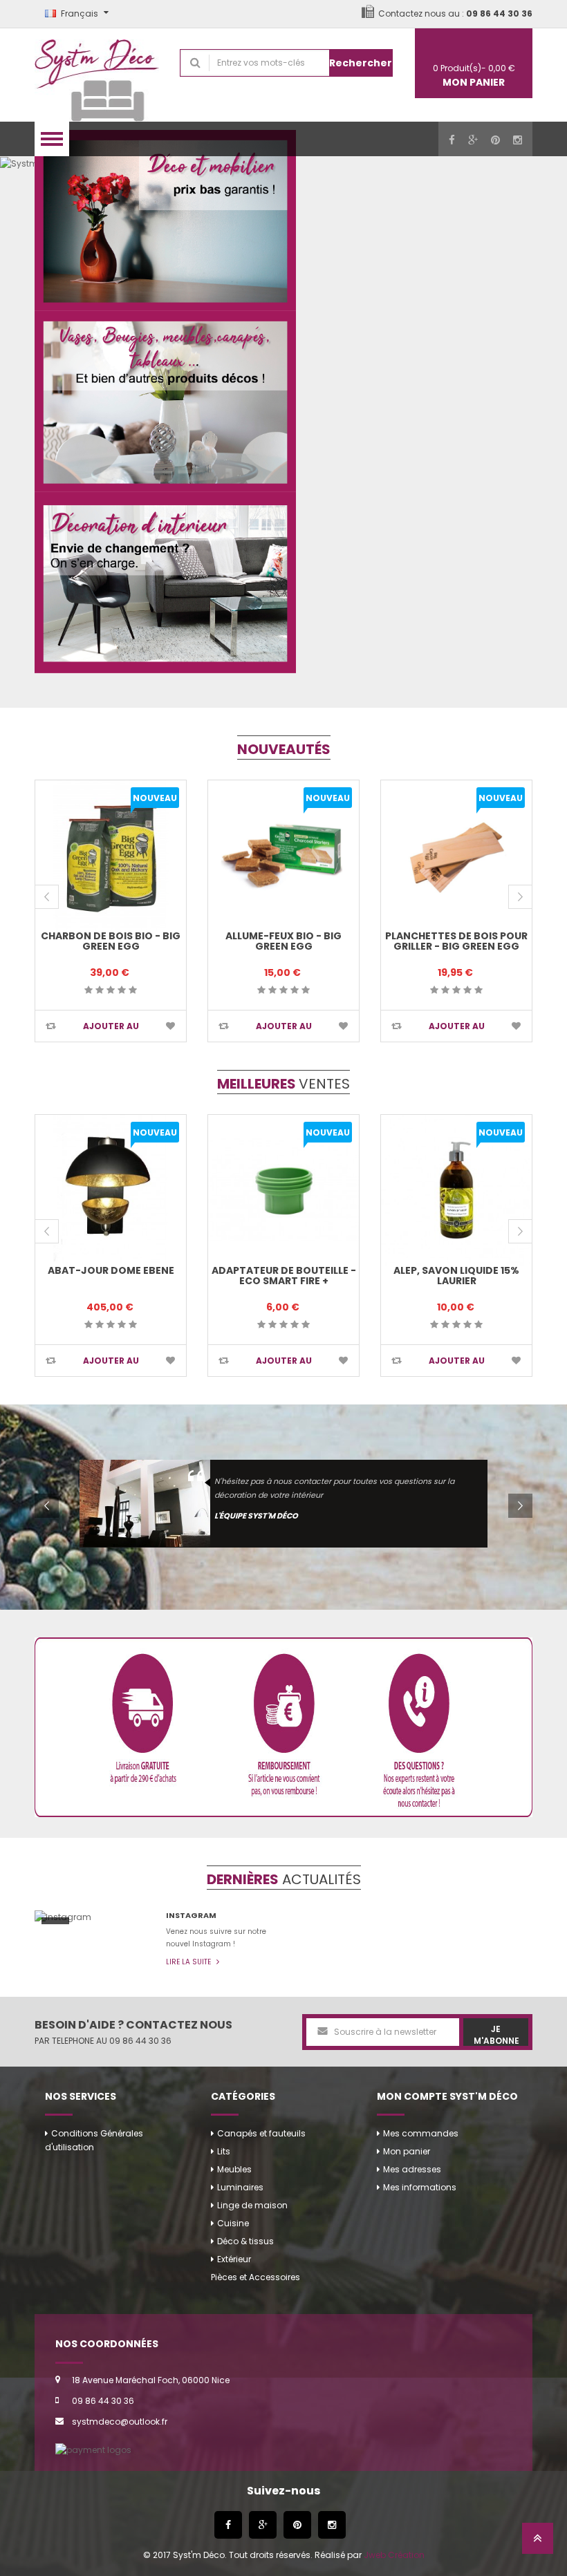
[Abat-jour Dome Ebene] (111, 1190)
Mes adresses (412, 2169)
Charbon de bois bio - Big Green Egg (111, 941)
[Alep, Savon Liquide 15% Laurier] (456, 1190)
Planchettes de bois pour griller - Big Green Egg (456, 941)
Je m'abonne (496, 2034)
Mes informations (420, 2187)
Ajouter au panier (111, 1031)
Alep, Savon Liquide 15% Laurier (456, 1276)
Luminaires (240, 2187)
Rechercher (361, 63)
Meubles (234, 2169)
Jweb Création (394, 2555)
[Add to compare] (51, 1026)
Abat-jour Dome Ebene (111, 1270)
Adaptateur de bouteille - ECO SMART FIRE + (284, 1276)
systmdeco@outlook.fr (120, 2422)
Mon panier (407, 2151)
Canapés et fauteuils (261, 2133)
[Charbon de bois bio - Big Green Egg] (111, 856)
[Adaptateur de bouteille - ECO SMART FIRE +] (283, 1190)
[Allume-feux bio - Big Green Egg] (283, 856)
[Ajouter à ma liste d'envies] (170, 1026)
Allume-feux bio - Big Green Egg (283, 941)
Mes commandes (421, 2133)
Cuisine (233, 2223)
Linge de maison (252, 2205)
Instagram (191, 1915)
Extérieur (234, 2259)
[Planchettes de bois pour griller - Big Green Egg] (456, 856)
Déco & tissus (245, 2241)
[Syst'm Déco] (97, 75)
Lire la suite (189, 1962)
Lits (224, 2151)
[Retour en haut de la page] (538, 2542)
